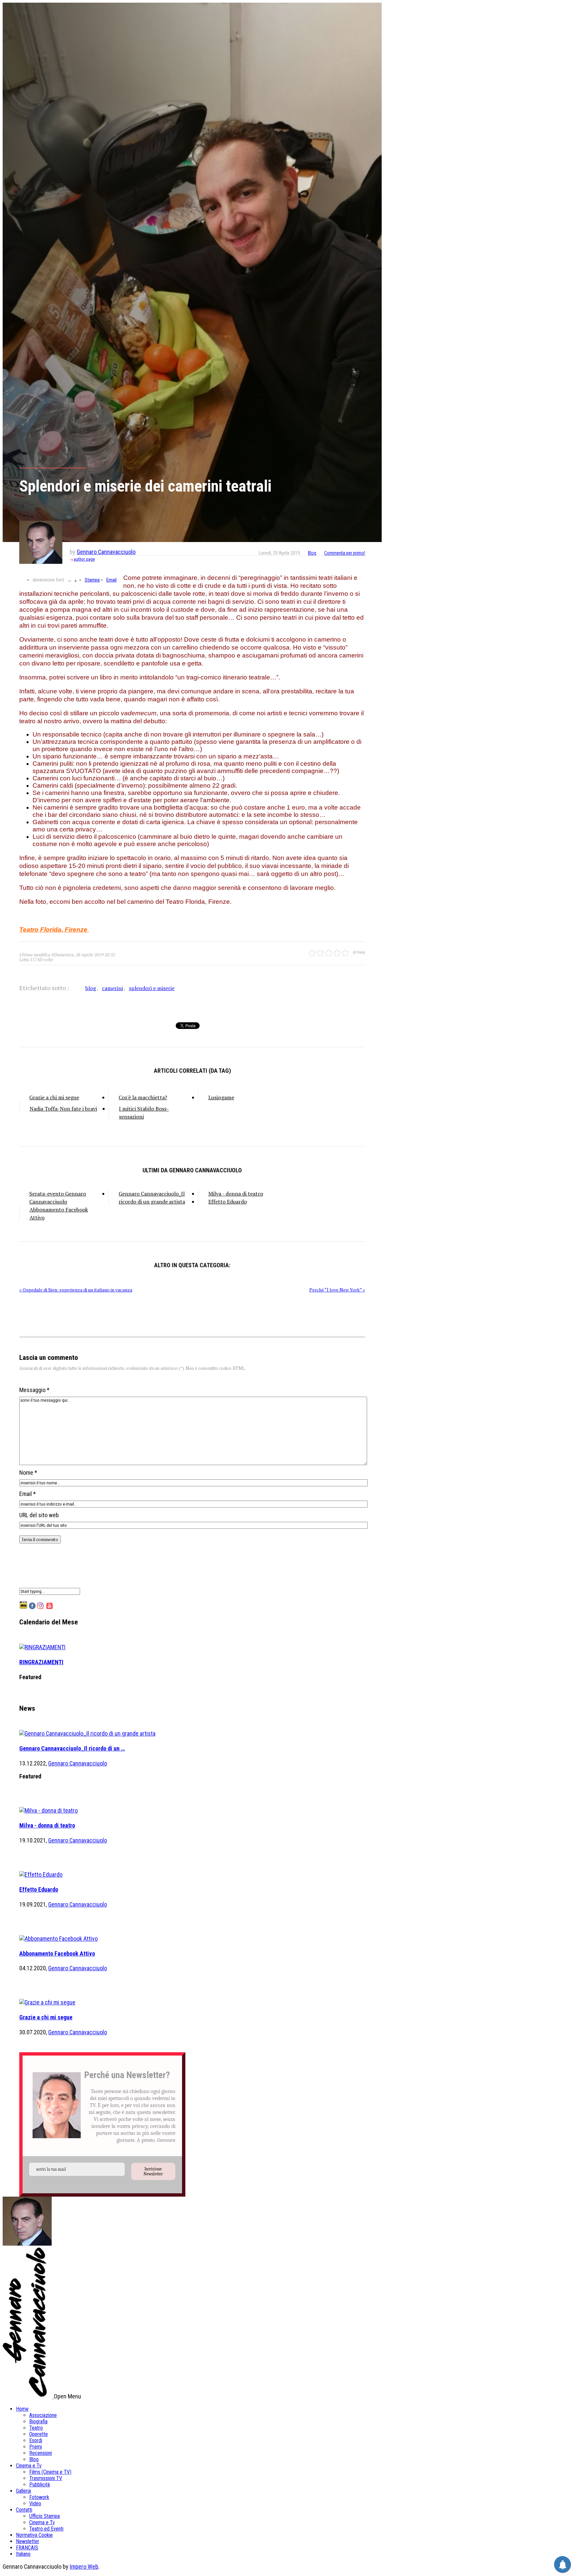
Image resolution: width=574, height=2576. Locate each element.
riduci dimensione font (70, 580)
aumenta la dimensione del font (76, 580)
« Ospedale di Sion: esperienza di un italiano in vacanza (76, 1290)
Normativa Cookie (34, 2535)
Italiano (23, 2554)
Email (111, 580)
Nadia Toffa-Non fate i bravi (63, 1109)
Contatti (24, 2510)
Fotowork (39, 2497)
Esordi (36, 2440)
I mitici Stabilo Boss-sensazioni (144, 1113)
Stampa (92, 580)
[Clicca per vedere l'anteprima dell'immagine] (192, 272)
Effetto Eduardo (228, 1202)
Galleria (23, 2491)
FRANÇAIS (27, 2548)
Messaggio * (34, 1390)
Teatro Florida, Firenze (53, 930)
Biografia (38, 2421)
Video (35, 2503)
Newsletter (28, 2541)
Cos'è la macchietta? (143, 1097)
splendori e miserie (152, 988)
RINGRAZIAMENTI (41, 1662)
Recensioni (41, 2453)
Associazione (43, 2415)
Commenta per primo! (345, 553)
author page (84, 559)
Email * (28, 1494)
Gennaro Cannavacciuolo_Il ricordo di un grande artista (152, 1198)
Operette (39, 2434)
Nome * (28, 1473)
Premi (36, 2447)
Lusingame (221, 1097)
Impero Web (84, 2567)
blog (91, 988)
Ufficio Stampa (45, 2516)
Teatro (36, 2428)
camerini (112, 988)
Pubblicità (40, 2485)
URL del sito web (39, 1515)
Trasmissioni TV (46, 2478)
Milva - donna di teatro (236, 1194)
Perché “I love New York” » (337, 1290)
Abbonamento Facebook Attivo (59, 1213)
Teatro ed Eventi (46, 2529)
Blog (312, 553)
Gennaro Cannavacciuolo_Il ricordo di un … (72, 1748)
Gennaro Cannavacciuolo (106, 552)
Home (22, 2409)
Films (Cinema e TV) (50, 2472)
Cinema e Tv (29, 2466)
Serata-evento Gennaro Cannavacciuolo (58, 1198)
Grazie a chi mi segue (54, 1097)
